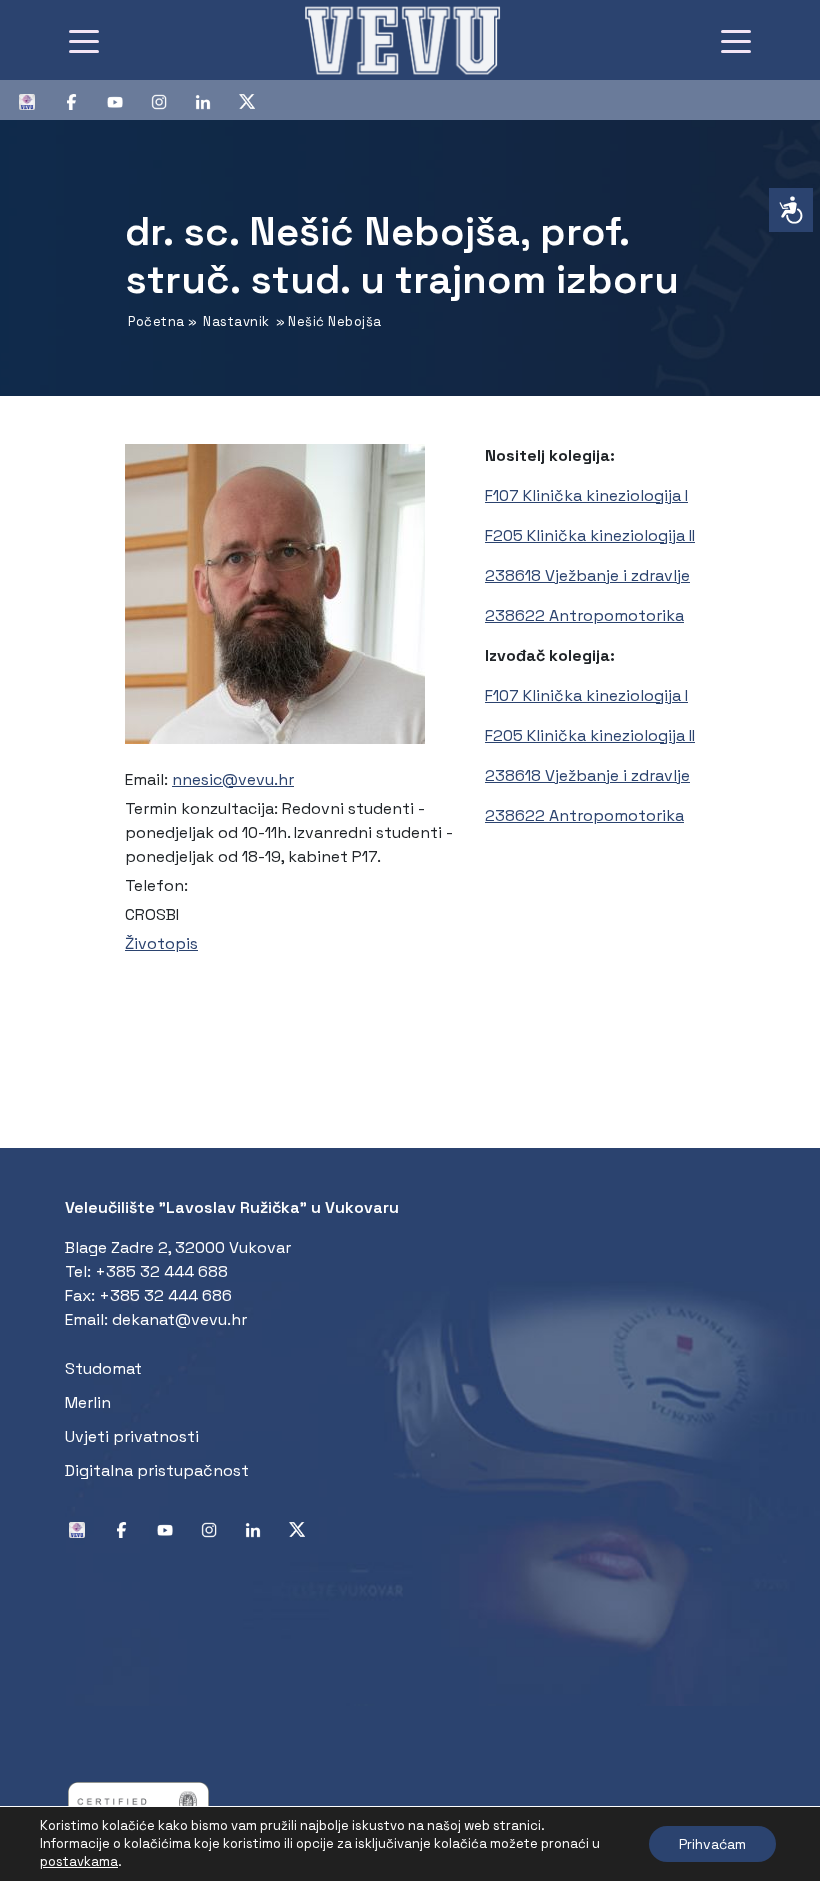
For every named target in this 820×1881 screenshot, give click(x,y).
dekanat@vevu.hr (179, 1319)
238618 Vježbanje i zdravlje (587, 575)
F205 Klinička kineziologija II (590, 535)
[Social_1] (35, 100)
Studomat (103, 1368)
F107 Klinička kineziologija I (586, 495)
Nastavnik (236, 321)
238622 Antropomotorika (584, 615)
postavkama (79, 1861)
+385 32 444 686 (165, 1295)
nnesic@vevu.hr (233, 779)
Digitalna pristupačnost (157, 1470)
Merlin (88, 1402)
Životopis (161, 943)
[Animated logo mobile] (402, 40)
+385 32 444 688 (161, 1271)
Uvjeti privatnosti (132, 1436)
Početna (156, 321)
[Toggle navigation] (84, 40)
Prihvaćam (712, 1844)
